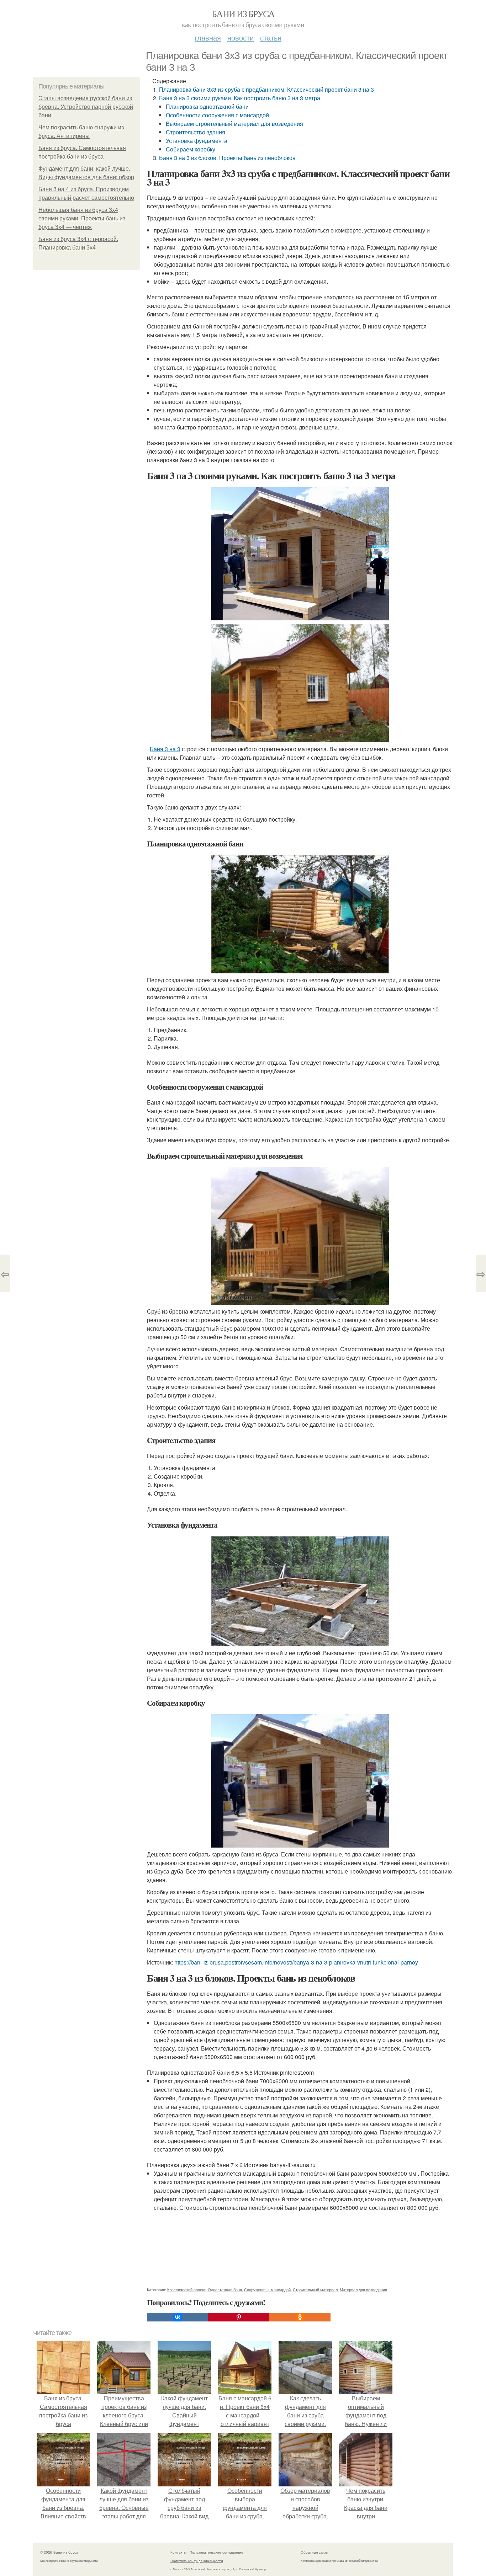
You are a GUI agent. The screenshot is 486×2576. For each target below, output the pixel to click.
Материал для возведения (363, 2289)
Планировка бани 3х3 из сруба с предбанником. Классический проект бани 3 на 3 (266, 89)
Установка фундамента (197, 141)
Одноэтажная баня (225, 2289)
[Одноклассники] (300, 2317)
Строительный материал (315, 2289)
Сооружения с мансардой (267, 2289)
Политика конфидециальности (197, 2561)
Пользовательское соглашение (216, 2552)
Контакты (178, 2552)
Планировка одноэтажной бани (207, 106)
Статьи (271, 38)
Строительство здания (196, 132)
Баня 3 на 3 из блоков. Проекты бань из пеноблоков (227, 158)
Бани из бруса (243, 14)
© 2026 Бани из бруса (59, 2552)
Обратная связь (314, 2552)
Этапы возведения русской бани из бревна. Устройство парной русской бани (86, 107)
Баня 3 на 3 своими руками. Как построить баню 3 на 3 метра (240, 98)
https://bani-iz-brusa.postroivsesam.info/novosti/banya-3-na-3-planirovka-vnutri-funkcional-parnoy (296, 1962)
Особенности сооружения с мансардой (217, 115)
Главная (208, 38)
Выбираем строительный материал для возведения (234, 124)
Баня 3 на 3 (165, 749)
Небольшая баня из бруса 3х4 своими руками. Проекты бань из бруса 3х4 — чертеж (82, 218)
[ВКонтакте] (178, 2317)
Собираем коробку (191, 149)
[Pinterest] (239, 2317)
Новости (241, 38)
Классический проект (186, 2289)
